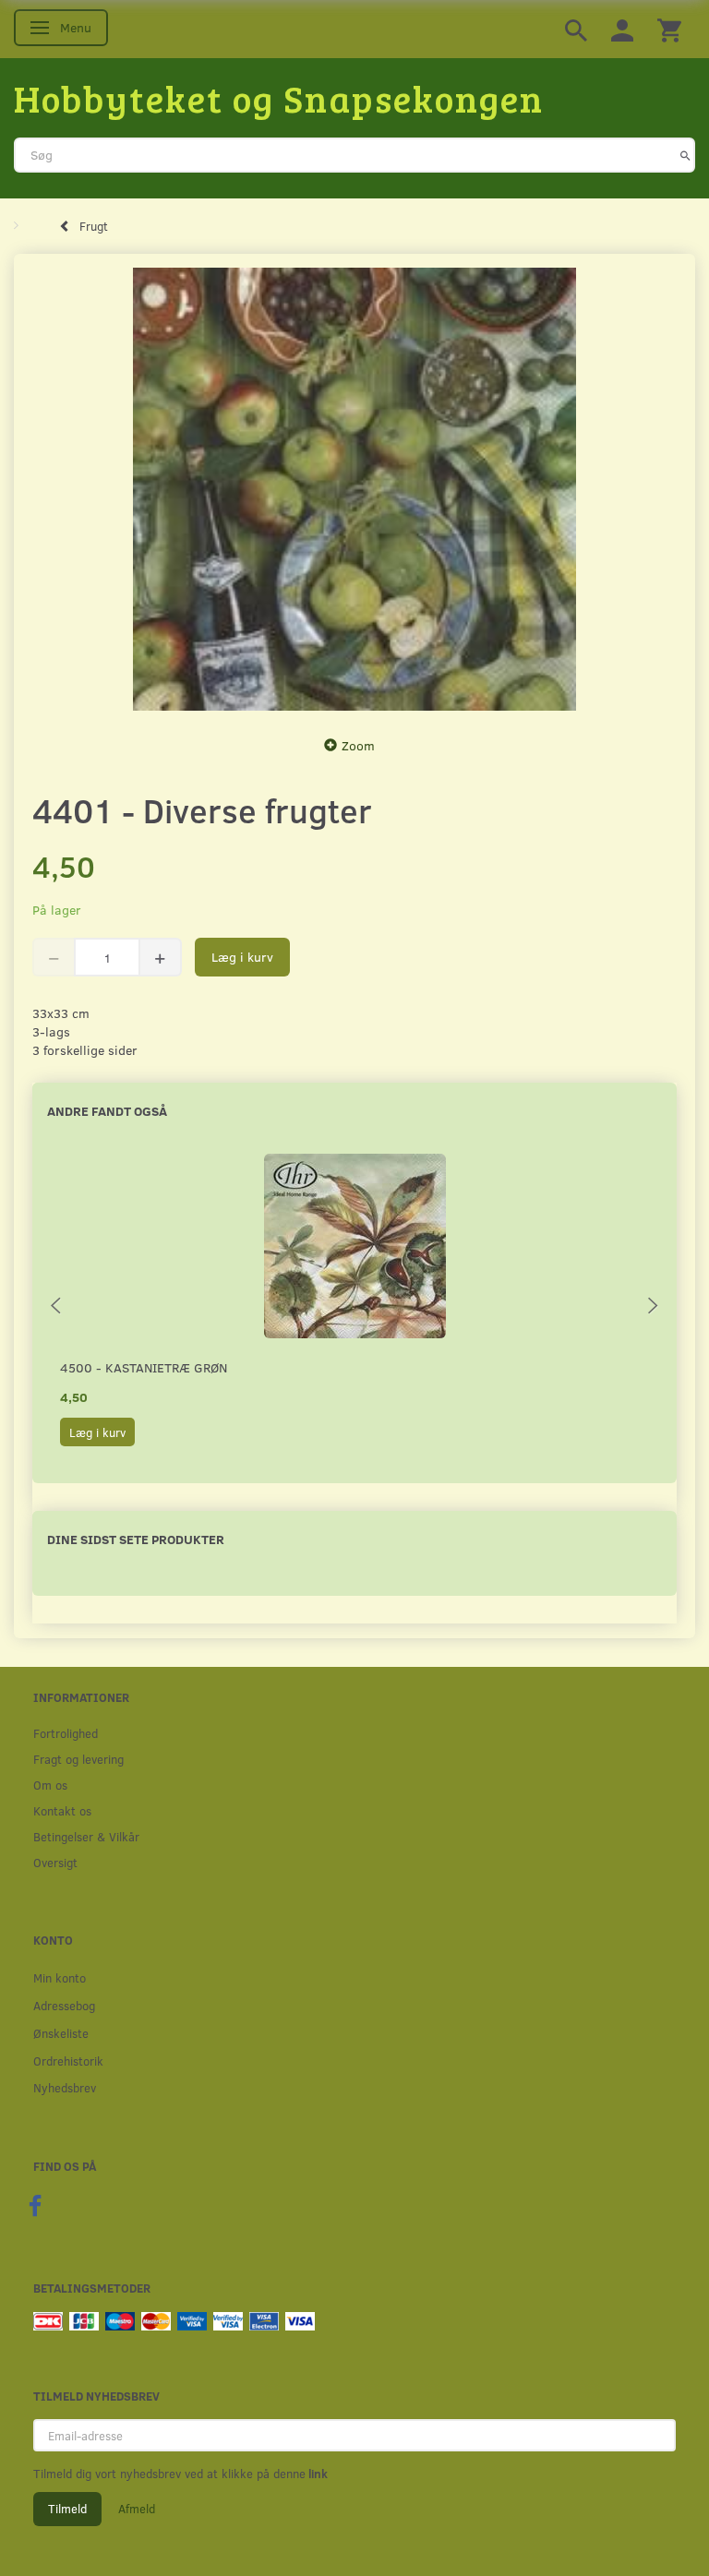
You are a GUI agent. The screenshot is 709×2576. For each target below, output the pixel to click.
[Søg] (685, 155)
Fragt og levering (78, 1759)
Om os (50, 1785)
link (317, 2474)
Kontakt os (62, 1810)
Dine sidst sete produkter (136, 1539)
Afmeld (137, 2509)
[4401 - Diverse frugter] (354, 489)
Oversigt (55, 1862)
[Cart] (669, 29)
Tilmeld (67, 2509)
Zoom (358, 745)
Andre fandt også (107, 1111)
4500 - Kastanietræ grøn (144, 1367)
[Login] (622, 29)
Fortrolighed (66, 1733)
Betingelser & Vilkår (86, 1836)
